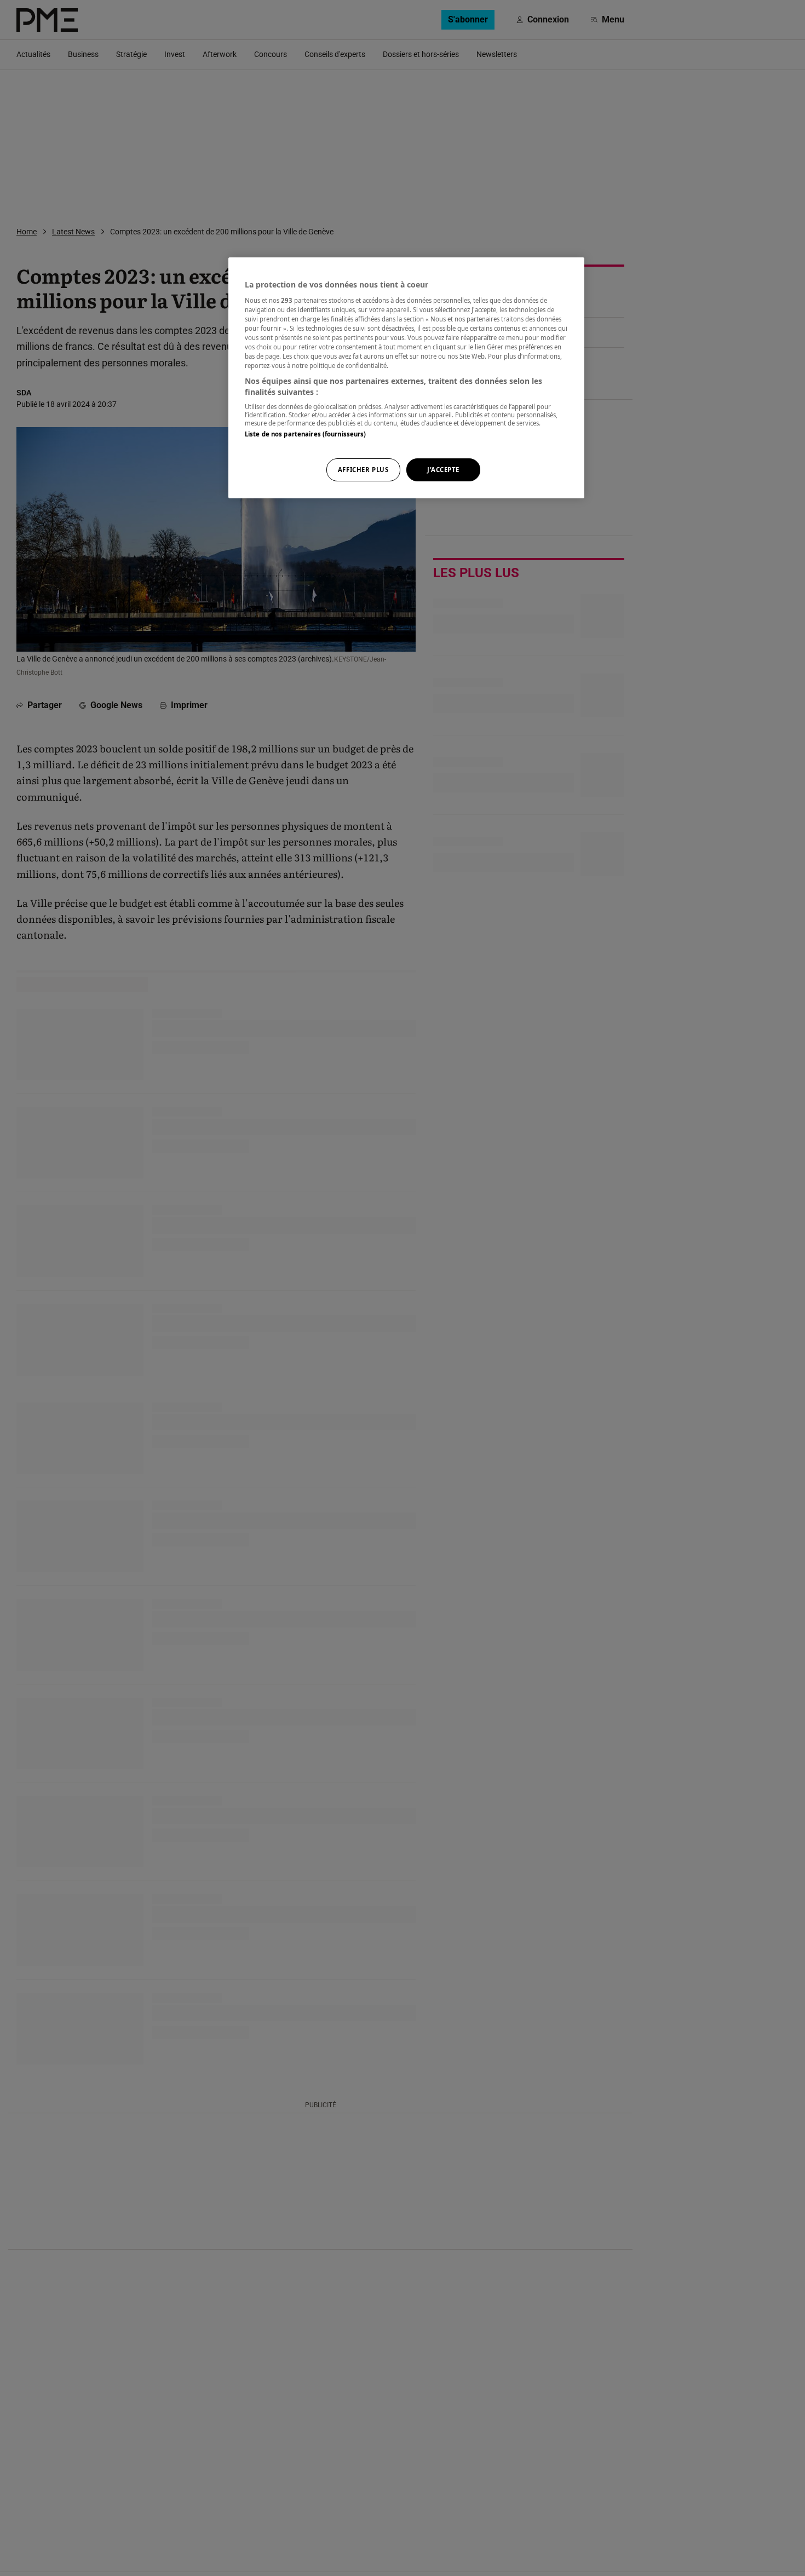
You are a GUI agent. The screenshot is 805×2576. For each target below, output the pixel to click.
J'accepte (443, 470)
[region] (406, 378)
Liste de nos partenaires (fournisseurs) (305, 435)
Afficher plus (363, 470)
